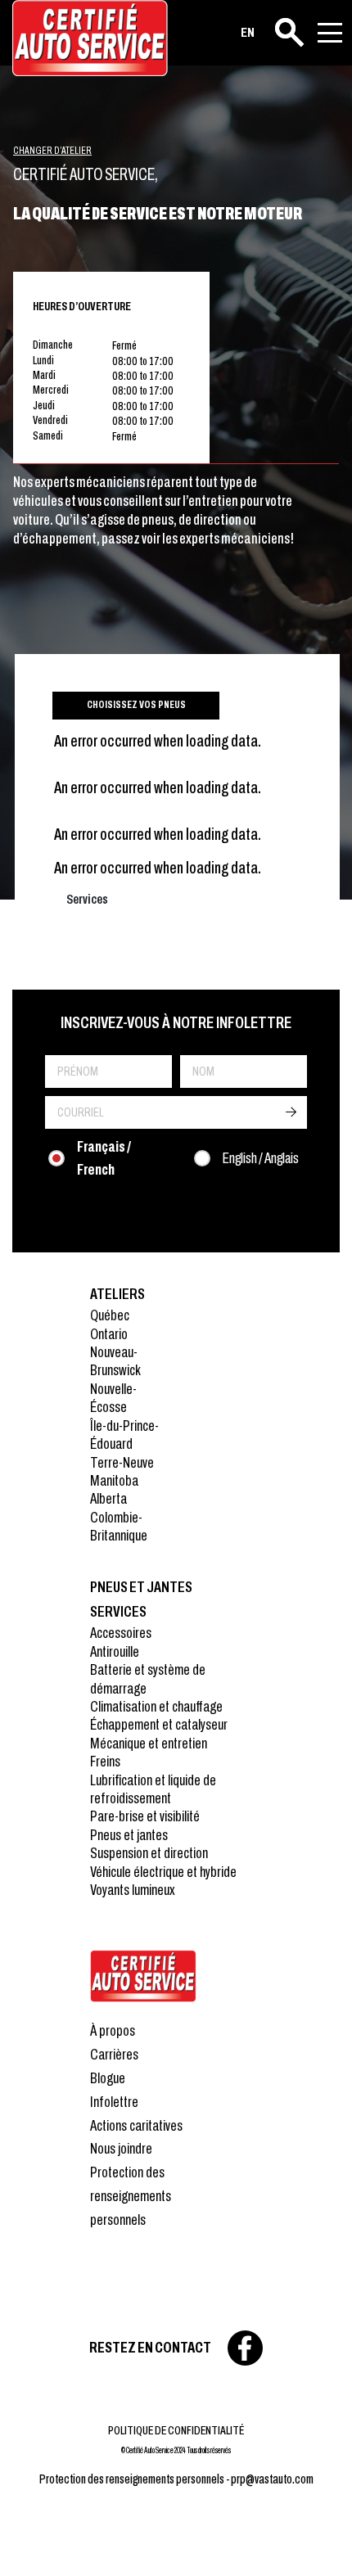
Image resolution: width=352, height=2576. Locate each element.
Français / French (104, 1158)
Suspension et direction (149, 1853)
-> (291, 1112)
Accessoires (121, 1633)
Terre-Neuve (122, 1462)
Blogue (108, 2078)
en (248, 32)
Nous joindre (121, 2148)
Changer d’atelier (52, 151)
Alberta (108, 1498)
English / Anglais (261, 1158)
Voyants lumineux (133, 1890)
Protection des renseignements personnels (131, 2196)
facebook (245, 2348)
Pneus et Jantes (141, 1587)
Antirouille (115, 1651)
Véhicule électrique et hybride (163, 1872)
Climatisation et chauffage (156, 1706)
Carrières (114, 2054)
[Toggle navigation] (330, 33)
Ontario (109, 1334)
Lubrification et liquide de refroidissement (153, 1789)
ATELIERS (117, 1294)
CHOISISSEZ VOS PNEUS (136, 705)
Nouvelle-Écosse (113, 1398)
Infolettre (114, 2102)
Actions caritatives (136, 2125)
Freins (105, 1761)
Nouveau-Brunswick (115, 1361)
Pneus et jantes (129, 1835)
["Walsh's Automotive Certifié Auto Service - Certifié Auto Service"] (90, 38)
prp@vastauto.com (272, 2479)
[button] (33, 2543)
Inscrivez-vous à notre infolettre (176, 1022)
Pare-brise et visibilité (145, 1816)
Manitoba (114, 1480)
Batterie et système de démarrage (148, 1678)
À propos (113, 2030)
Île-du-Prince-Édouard (124, 1435)
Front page (143, 1976)
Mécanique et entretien (149, 1743)
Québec (110, 1315)
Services (118, 1611)
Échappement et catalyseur (159, 1724)
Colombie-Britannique (119, 1526)
